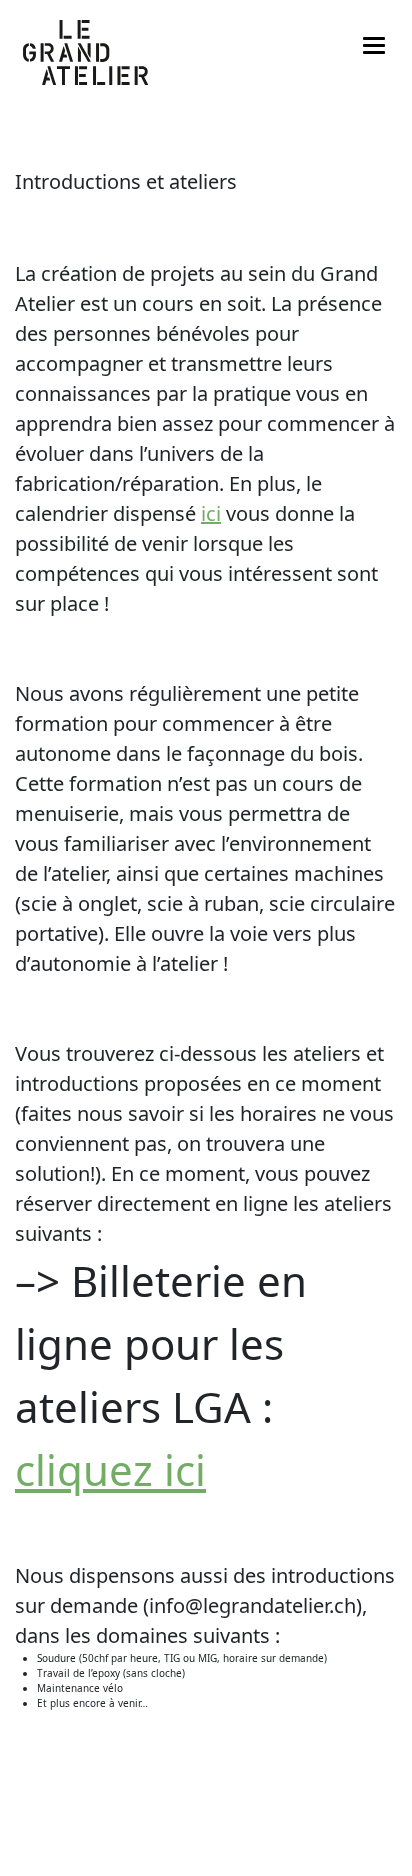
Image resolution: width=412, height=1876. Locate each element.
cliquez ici (110, 1469)
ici (211, 513)
